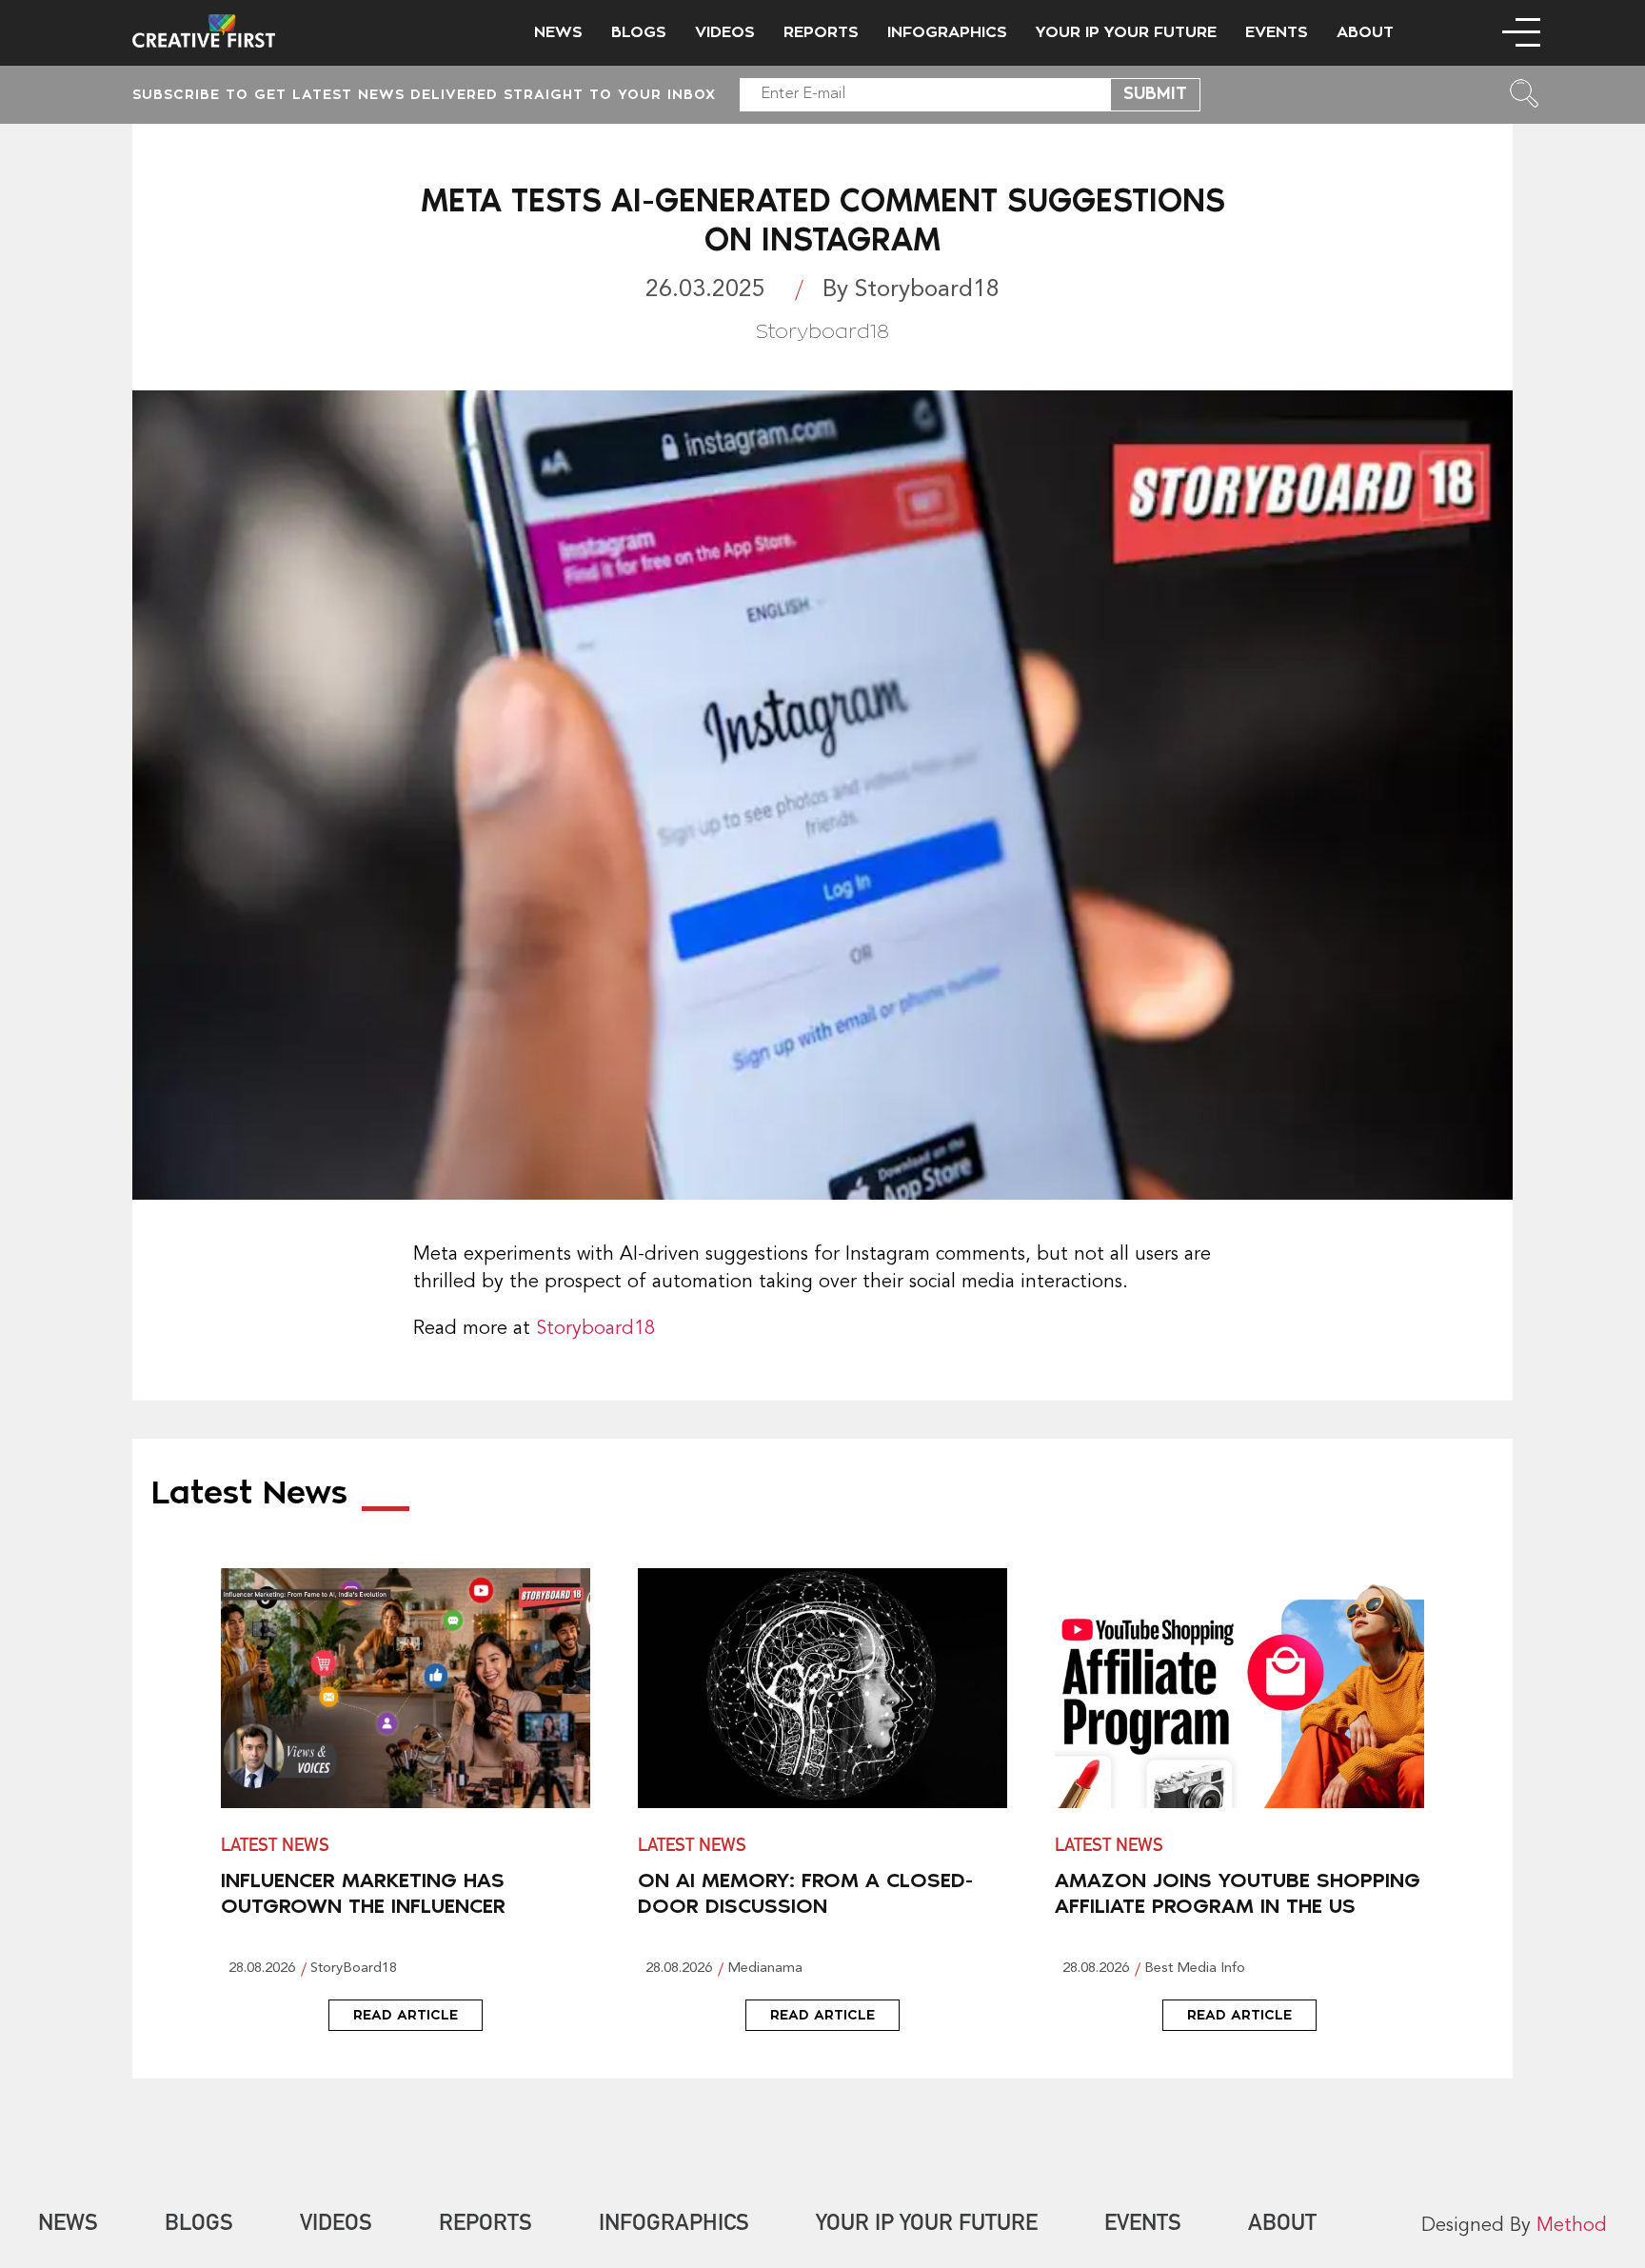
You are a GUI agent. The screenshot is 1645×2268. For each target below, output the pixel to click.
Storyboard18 (595, 1329)
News (558, 32)
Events (1277, 32)
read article (406, 2015)
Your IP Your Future (1126, 32)
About (1365, 32)
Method (1572, 2226)
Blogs (639, 32)
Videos (725, 32)
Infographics (947, 32)
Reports (821, 32)
